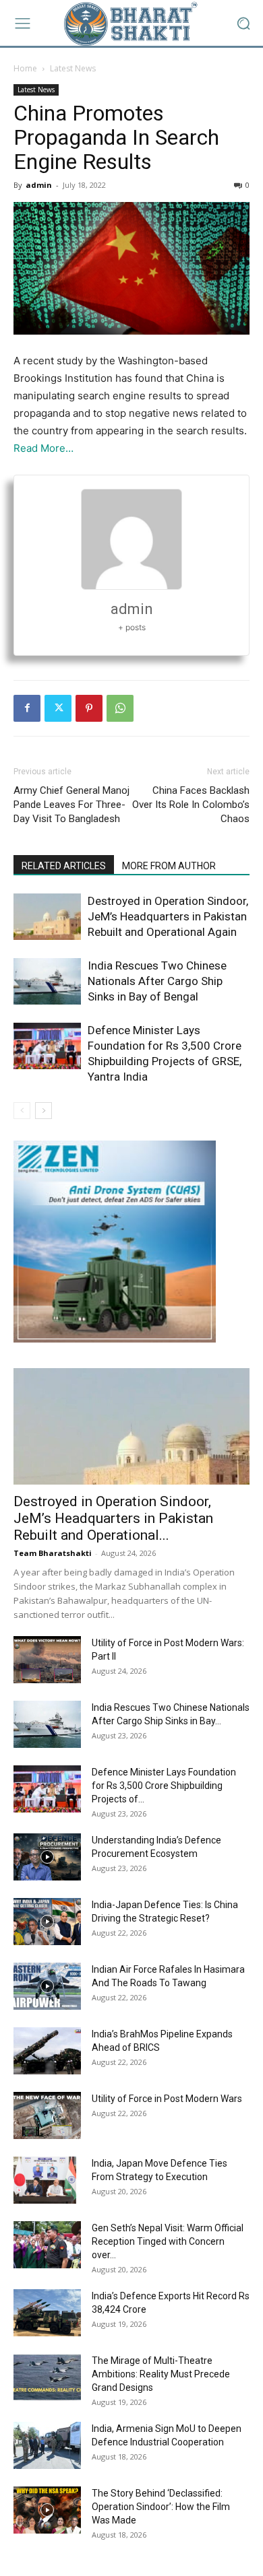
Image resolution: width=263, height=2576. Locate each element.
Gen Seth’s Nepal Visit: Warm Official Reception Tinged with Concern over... (168, 2241)
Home (25, 68)
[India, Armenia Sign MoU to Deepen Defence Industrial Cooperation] (47, 2445)
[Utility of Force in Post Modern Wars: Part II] (47, 1660)
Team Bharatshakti (53, 1553)
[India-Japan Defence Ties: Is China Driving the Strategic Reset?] (47, 1922)
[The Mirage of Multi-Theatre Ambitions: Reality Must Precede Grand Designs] (47, 2377)
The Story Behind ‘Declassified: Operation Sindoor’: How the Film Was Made (161, 2507)
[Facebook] (27, 708)
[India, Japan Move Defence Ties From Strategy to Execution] (45, 2180)
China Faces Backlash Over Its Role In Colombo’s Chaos (191, 805)
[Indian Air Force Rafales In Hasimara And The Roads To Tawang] (47, 1986)
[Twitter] (58, 708)
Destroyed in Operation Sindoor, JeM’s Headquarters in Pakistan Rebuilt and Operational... (113, 1518)
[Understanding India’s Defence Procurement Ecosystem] (47, 1857)
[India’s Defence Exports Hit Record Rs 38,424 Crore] (47, 2313)
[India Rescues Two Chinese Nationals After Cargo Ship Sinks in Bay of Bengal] (47, 981)
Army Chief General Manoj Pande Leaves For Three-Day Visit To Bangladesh (71, 805)
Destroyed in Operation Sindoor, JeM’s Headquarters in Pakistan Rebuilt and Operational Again (168, 916)
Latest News (73, 68)
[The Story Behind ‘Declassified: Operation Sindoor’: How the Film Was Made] (47, 2510)
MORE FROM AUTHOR (169, 866)
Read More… (43, 448)
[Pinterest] (89, 708)
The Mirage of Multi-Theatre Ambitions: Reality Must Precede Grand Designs (161, 2374)
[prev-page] (22, 1111)
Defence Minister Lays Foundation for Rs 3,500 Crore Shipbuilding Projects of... (164, 1786)
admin (39, 185)
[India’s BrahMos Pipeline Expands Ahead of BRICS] (47, 2051)
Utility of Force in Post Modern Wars (167, 2099)
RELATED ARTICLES (64, 866)
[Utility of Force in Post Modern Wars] (47, 2115)
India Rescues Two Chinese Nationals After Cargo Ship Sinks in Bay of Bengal (157, 981)
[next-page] (43, 1111)
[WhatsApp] (120, 708)
